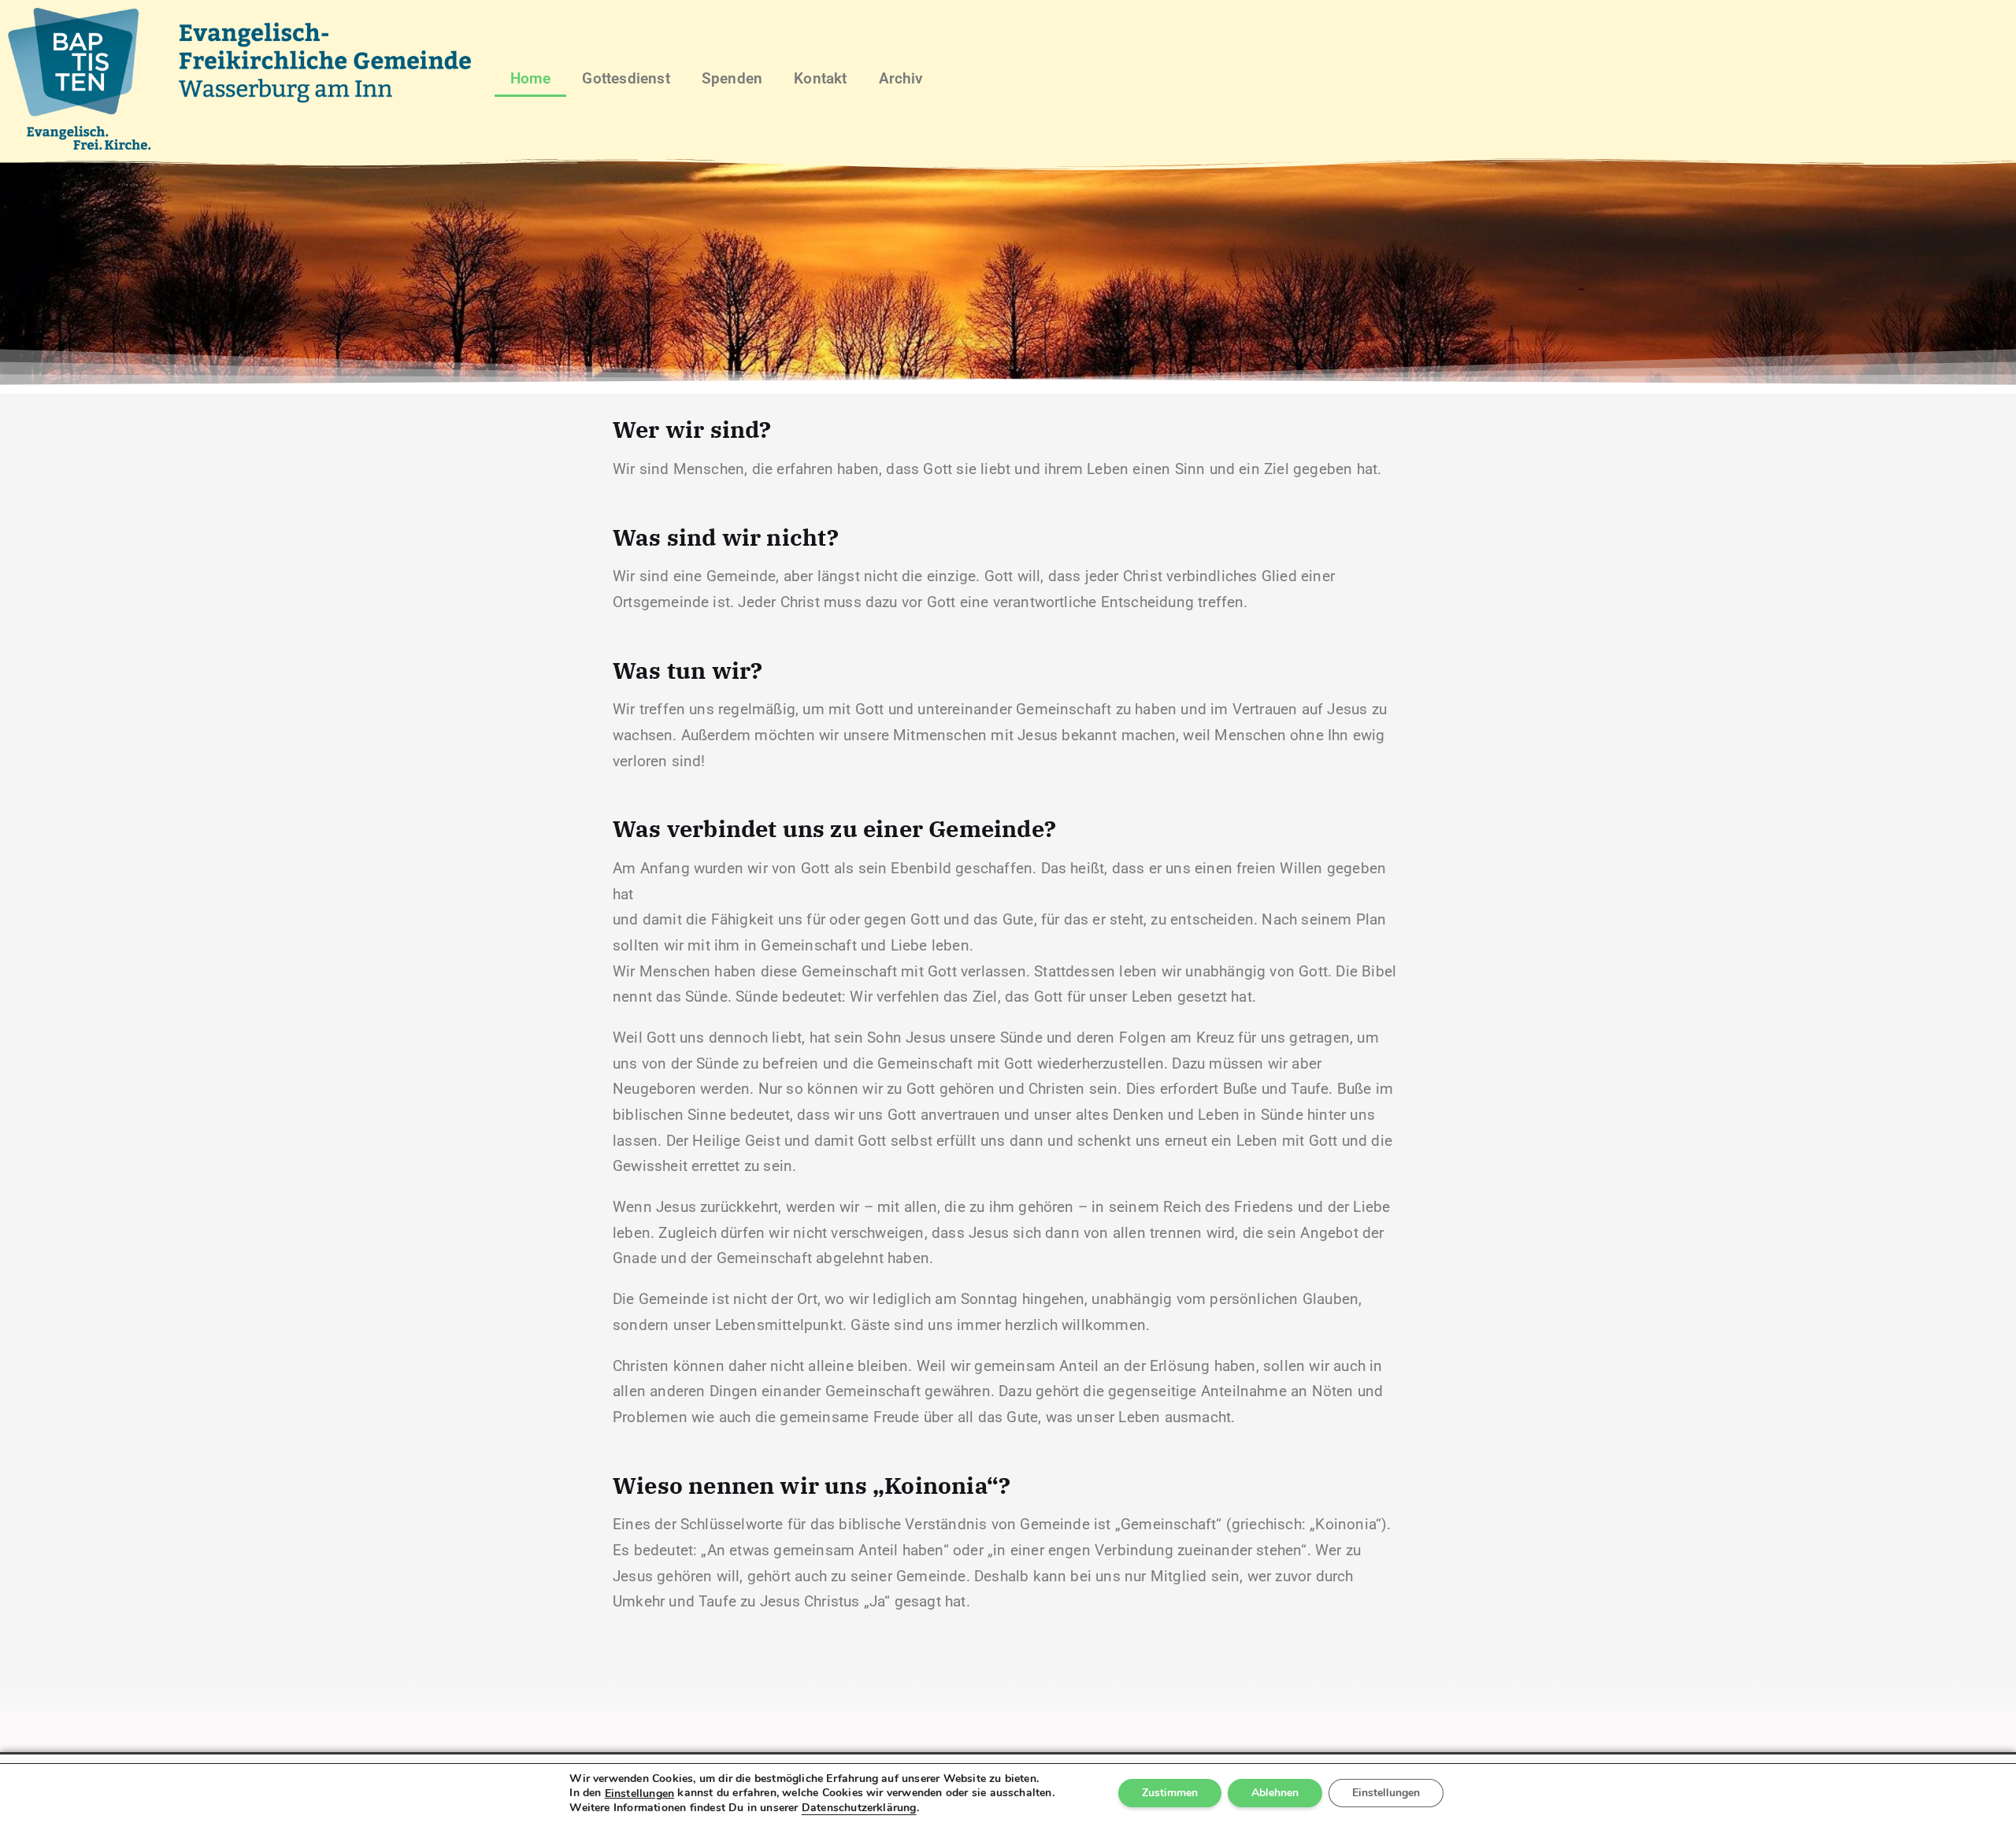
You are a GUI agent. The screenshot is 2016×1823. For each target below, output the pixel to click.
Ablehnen (1275, 1793)
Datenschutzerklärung (859, 1808)
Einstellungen (640, 1794)
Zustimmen (1170, 1793)
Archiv (901, 78)
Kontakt (820, 78)
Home (531, 78)
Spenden (732, 78)
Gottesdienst (626, 78)
